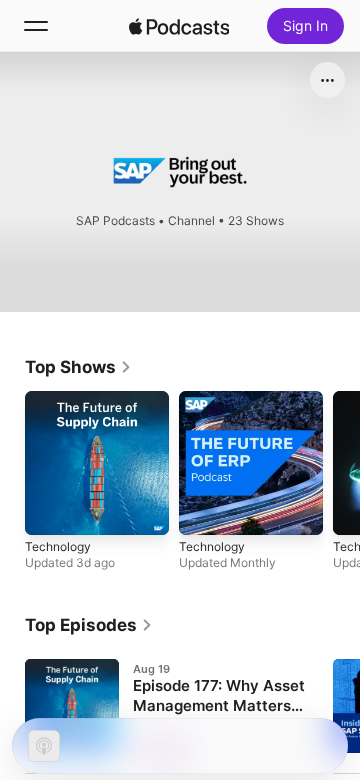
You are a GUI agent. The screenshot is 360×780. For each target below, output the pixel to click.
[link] (78, 367)
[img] (179, 26)
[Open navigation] (36, 26)
